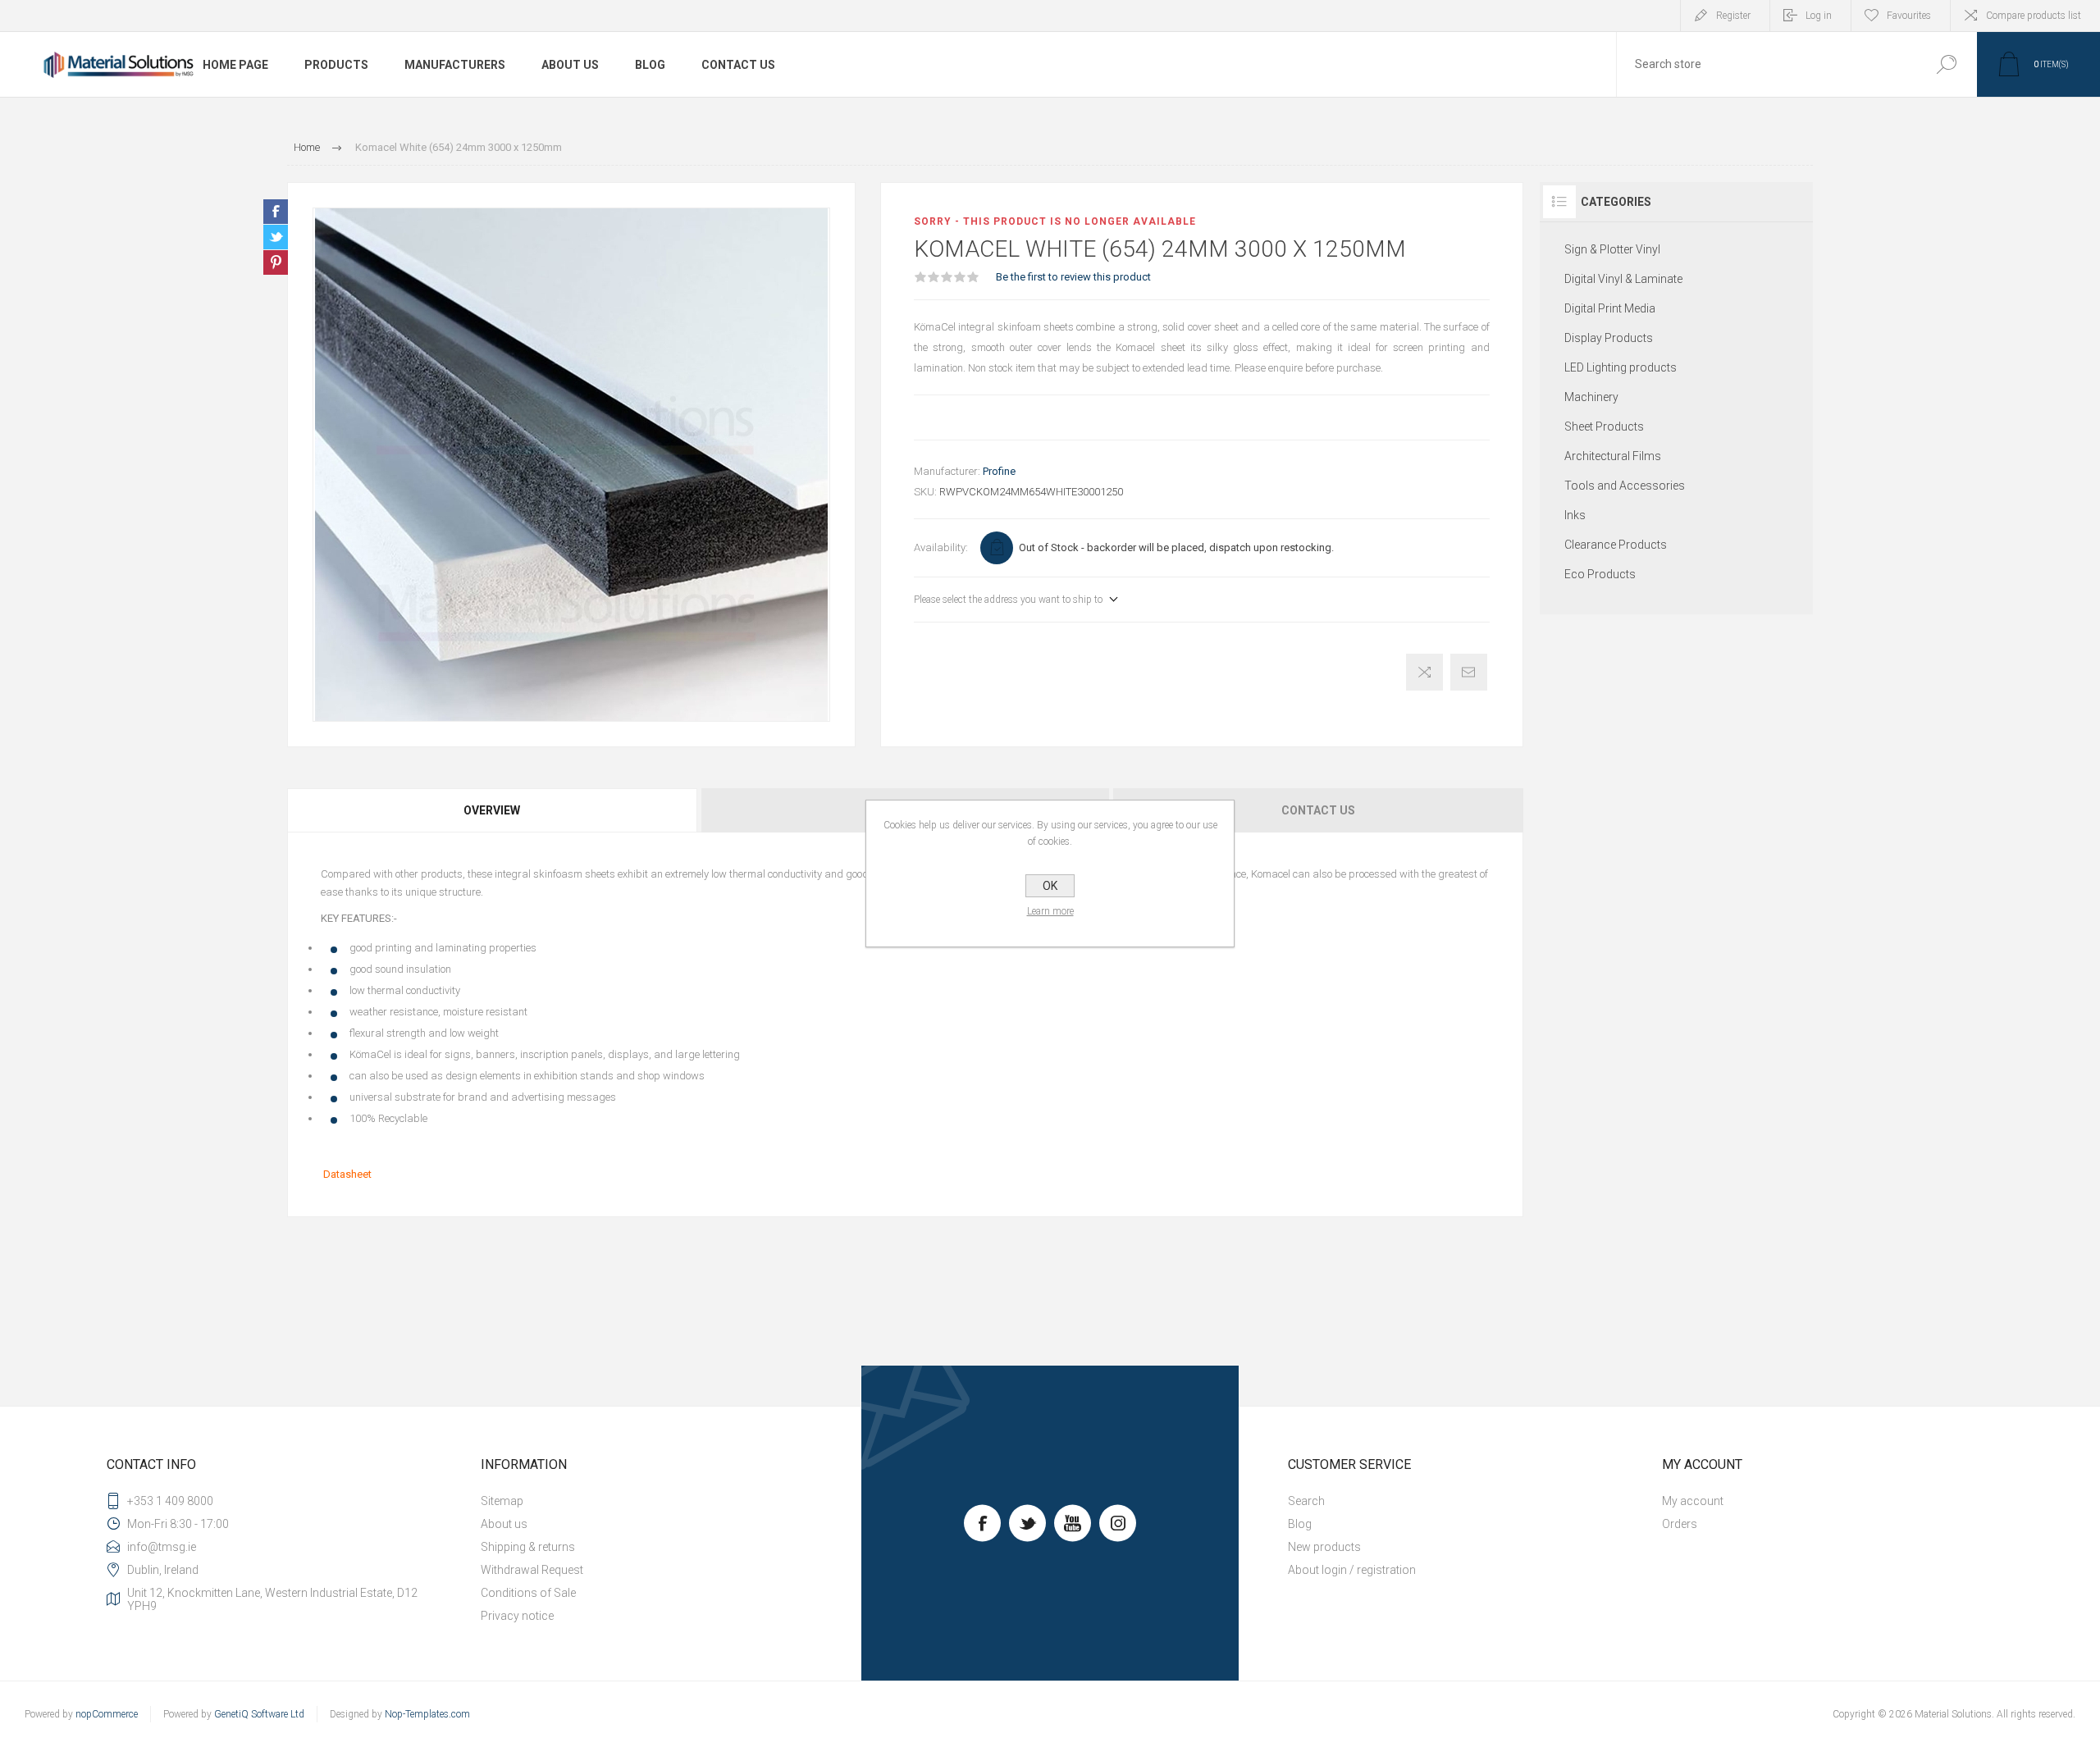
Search (1946, 64)
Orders (1680, 1524)
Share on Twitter (276, 237)
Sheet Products (1604, 426)
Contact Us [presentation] (1318, 810)
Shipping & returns (528, 1547)
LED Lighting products (1621, 367)
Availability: (941, 547)
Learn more (1050, 911)
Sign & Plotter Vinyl (1612, 249)
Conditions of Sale (528, 1593)
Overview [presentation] (492, 810)
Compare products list (2034, 16)
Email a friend (1469, 672)
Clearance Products (1616, 545)
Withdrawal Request (532, 1570)
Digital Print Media (1610, 308)
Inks (1575, 515)
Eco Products (1600, 574)
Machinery (1591, 397)
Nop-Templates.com (427, 1714)
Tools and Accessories (1625, 486)
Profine (999, 471)
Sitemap (502, 1501)
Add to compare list (1424, 672)
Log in (1819, 16)
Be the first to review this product (1073, 277)
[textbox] (1766, 64)
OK (1050, 886)
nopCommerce (107, 1714)
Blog (1300, 1524)
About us (504, 1524)
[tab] (493, 810)
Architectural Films (1613, 456)
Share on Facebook (276, 212)
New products (1324, 1547)
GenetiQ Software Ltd (259, 1714)
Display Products (1609, 338)
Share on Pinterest (276, 262)
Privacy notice (517, 1616)
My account (1693, 1501)
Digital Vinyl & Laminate (1623, 279)
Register (1733, 16)
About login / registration (1352, 1570)
